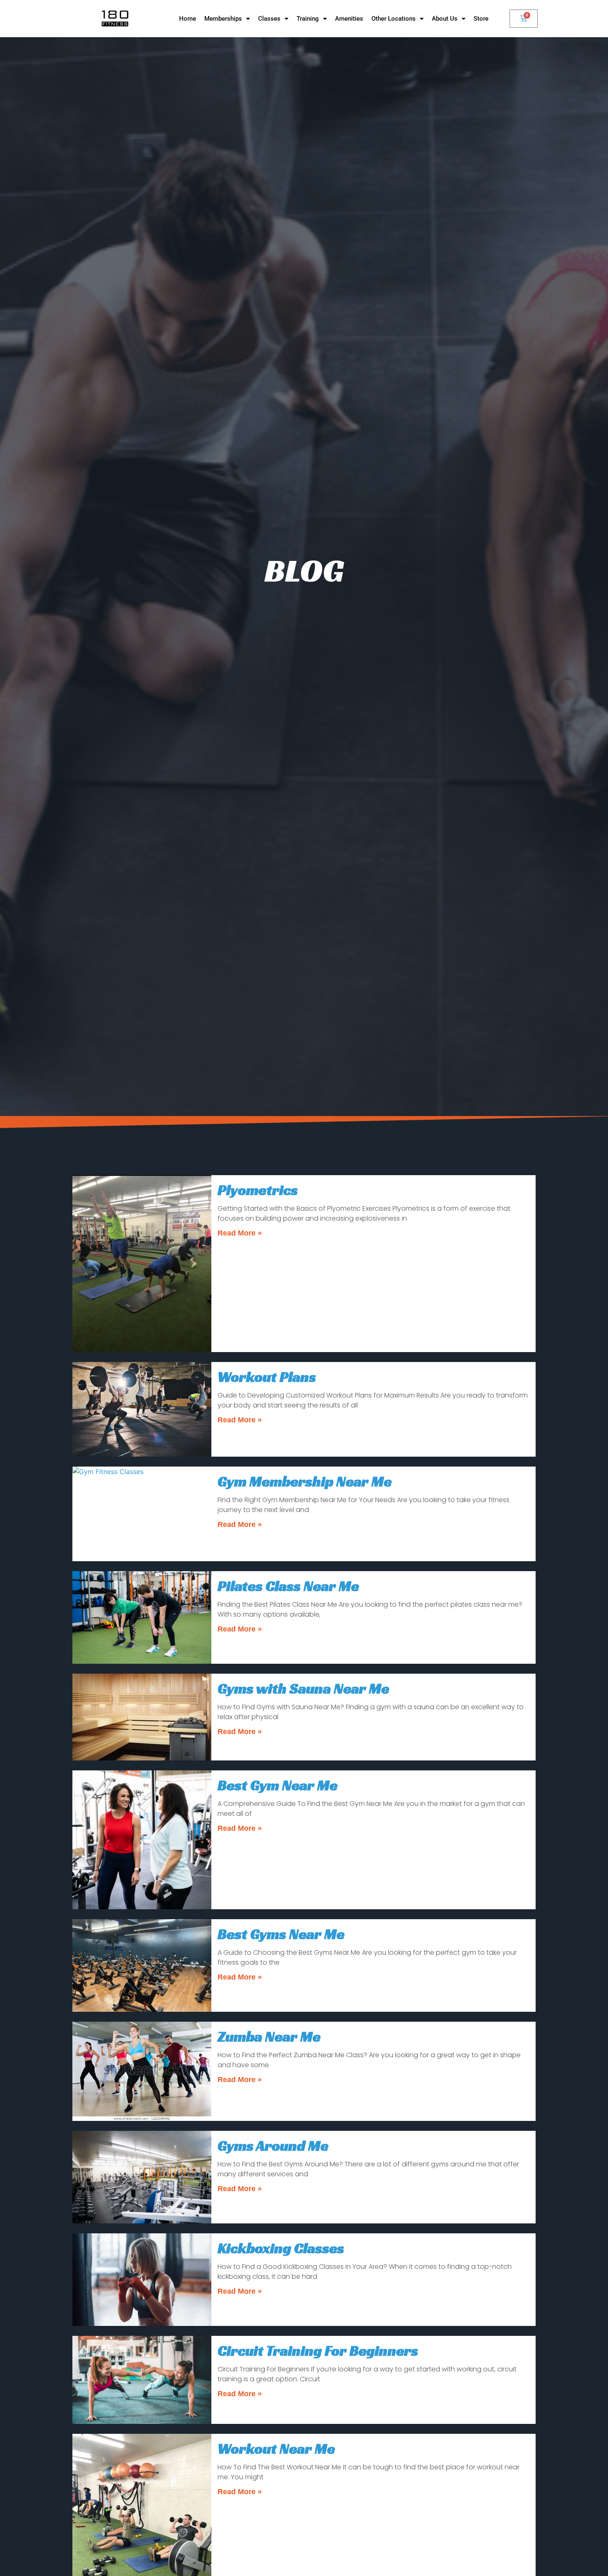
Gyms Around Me (273, 2146)
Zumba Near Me (269, 2037)
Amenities (349, 19)
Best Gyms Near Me (281, 1934)
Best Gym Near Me (278, 1785)
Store (481, 19)
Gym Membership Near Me (305, 1481)
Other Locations (394, 19)
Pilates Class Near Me (288, 1586)
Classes (269, 19)
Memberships (223, 19)
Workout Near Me (276, 2449)
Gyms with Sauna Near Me (303, 1689)
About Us (445, 19)
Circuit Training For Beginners (318, 2351)
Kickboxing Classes (281, 2248)
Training (308, 19)
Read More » (240, 1233)
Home (188, 19)
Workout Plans (267, 1377)
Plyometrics (258, 1190)
